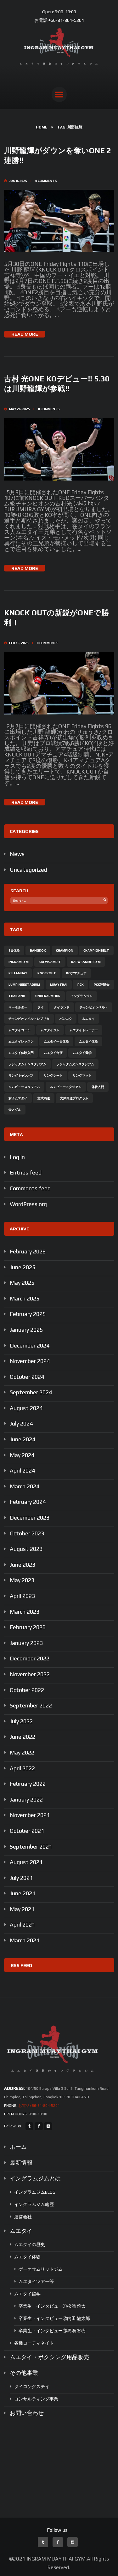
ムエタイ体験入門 (21, 1053)
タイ (41, 1007)
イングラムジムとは (35, 2178)
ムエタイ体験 (88, 1041)
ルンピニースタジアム (66, 1087)
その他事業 (24, 2373)
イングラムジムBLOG (35, 2192)
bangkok (38, 950)
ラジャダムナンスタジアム (27, 1064)
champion (65, 950)
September (31, 1392)
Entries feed (26, 1172)
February (28, 1251)
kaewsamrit (50, 962)
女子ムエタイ (18, 1098)
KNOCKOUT (47, 973)
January (26, 1330)
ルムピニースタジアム (24, 1087)
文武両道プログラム (74, 1098)
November (30, 1361)
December (30, 1345)
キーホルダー (18, 1007)
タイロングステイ (32, 2387)
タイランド (62, 1007)
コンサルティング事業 (36, 2399)
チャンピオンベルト (94, 1007)
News (17, 854)
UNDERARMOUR (48, 996)
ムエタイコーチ (20, 1030)
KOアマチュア (76, 973)
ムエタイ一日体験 (56, 1041)
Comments (46, 181)
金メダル (15, 1110)
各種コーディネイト (34, 2343)
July (21, 1423)
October (27, 1377)
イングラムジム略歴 (34, 2204)
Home (42, 127)
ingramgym (19, 962)
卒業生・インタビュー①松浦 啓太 (52, 2306)
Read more (25, 334)
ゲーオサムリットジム (41, 2269)
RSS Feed (21, 1965)
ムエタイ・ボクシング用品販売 (49, 2357)
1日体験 (14, 950)
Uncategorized (28, 870)
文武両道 (44, 1098)
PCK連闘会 (102, 985)
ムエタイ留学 (82, 1053)
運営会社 (23, 2217)
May (22, 1283)
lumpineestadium (24, 985)
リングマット (82, 1076)
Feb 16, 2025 (19, 643)
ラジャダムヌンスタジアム (75, 1064)
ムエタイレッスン (21, 1041)
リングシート (53, 1076)
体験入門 (98, 1087)
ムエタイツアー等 (36, 2281)
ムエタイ (88, 1019)
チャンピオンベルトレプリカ (29, 1019)
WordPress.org (28, 1204)
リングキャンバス (21, 1076)
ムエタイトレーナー (84, 1030)
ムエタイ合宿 (53, 1053)
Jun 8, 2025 (18, 181)
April (22, 1470)
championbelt (96, 950)
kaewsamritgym (86, 962)
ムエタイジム (50, 1030)
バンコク (66, 1019)
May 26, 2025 (20, 409)
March (25, 1298)
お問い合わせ (27, 2413)
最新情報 (21, 2163)
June (22, 1267)
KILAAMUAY (18, 973)
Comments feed (30, 1188)
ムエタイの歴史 (30, 2244)
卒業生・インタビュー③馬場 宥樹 (52, 2331)
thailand (17, 996)
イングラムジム (81, 996)
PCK (81, 985)
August (26, 1408)
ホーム (18, 2147)
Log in (17, 1157)
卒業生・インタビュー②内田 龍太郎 (54, 2318)
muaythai (59, 985)
